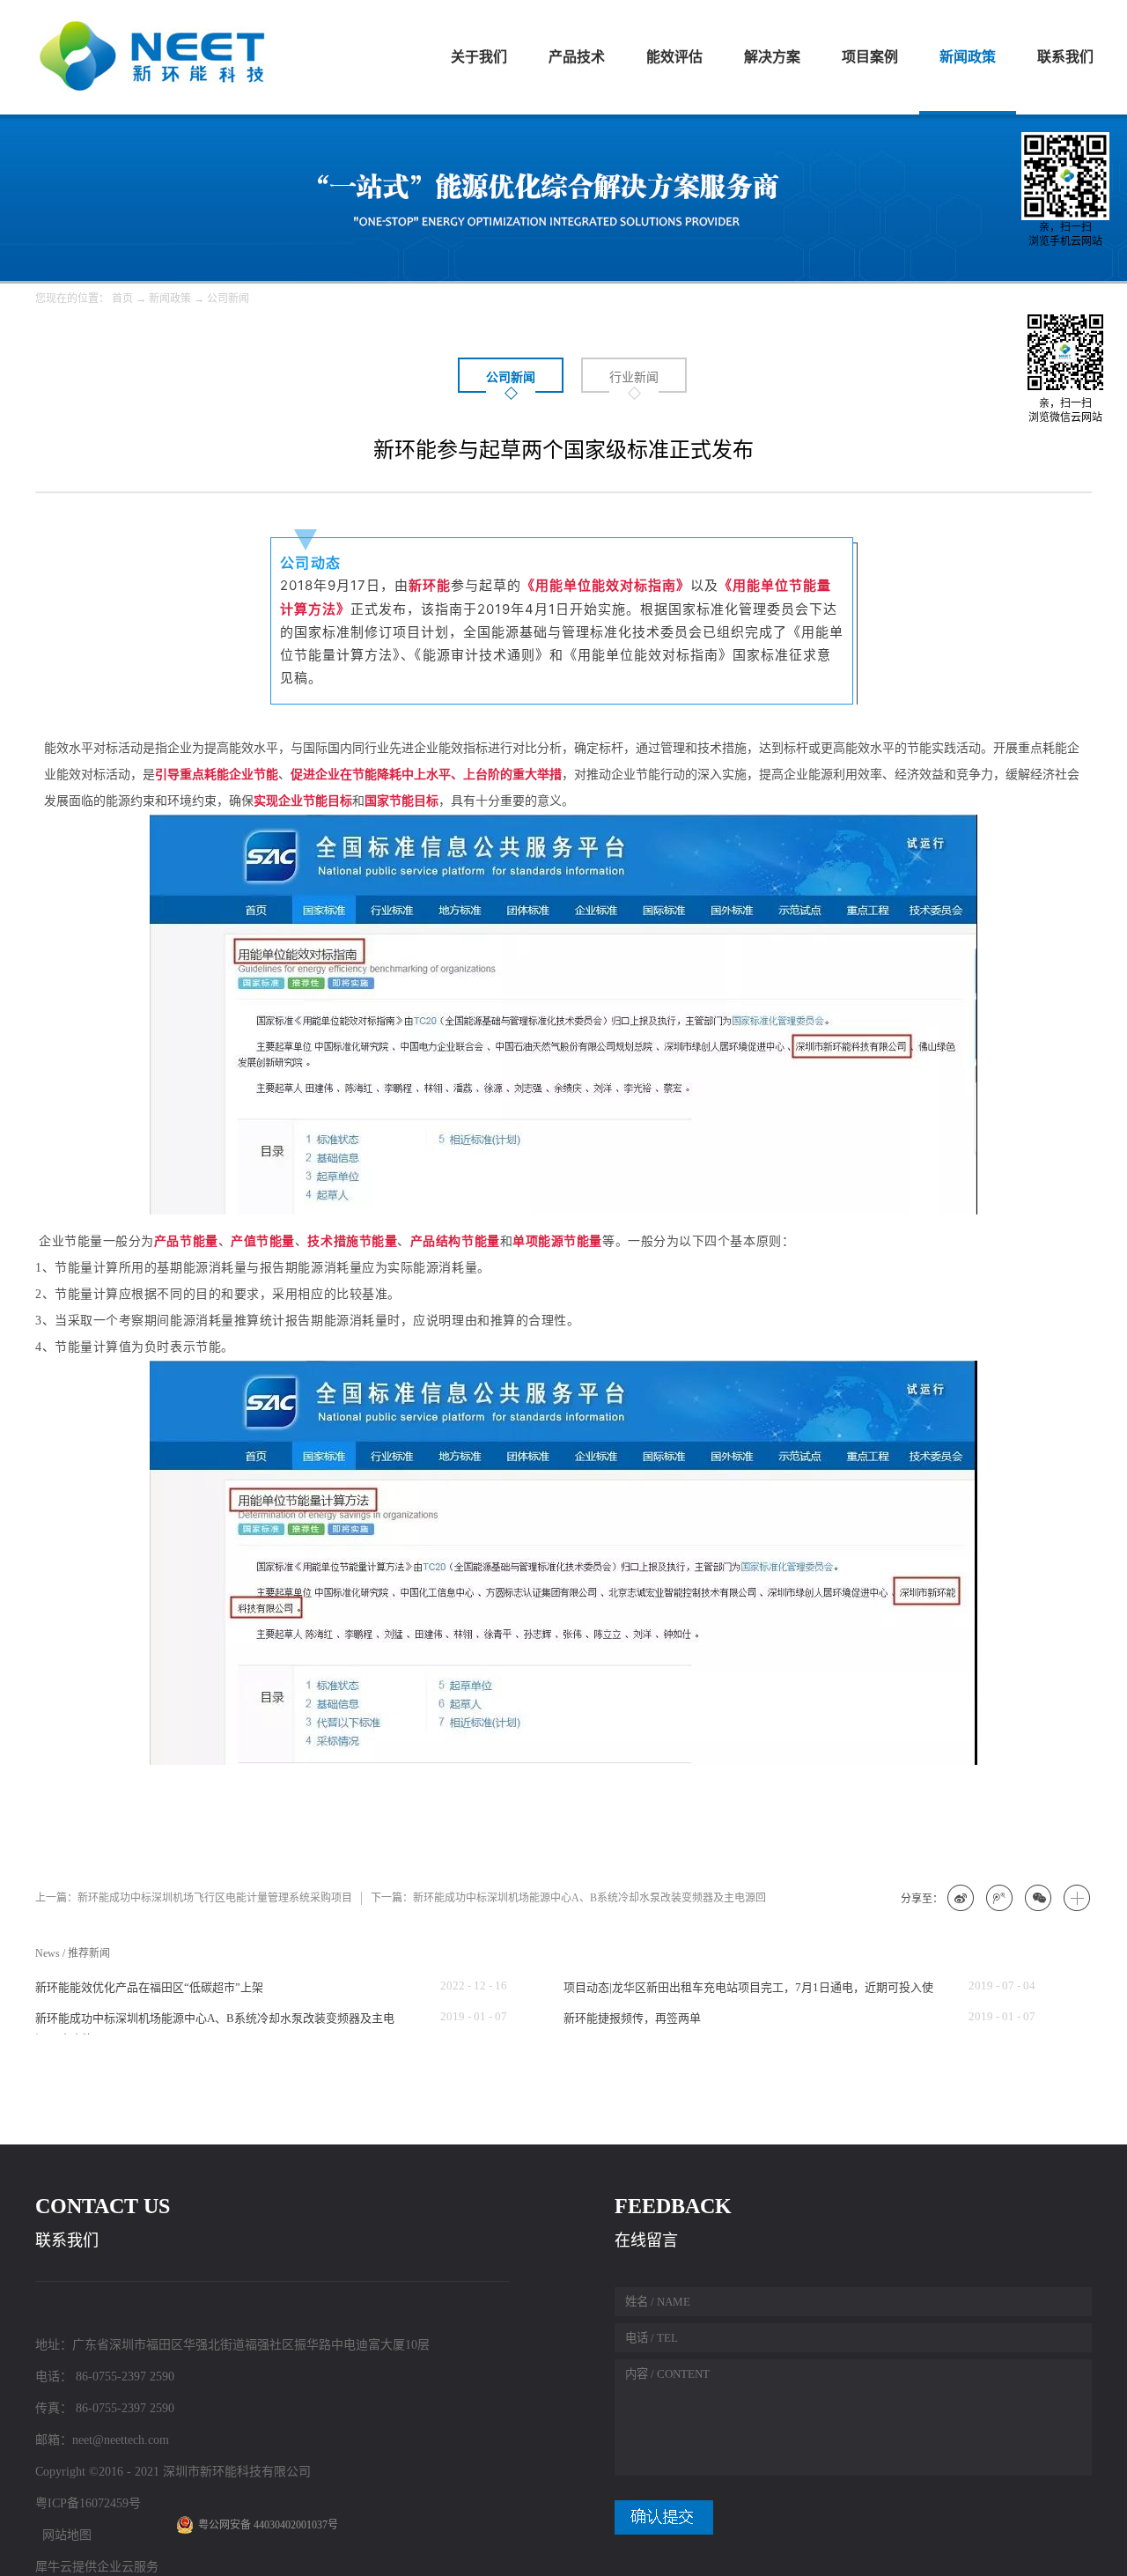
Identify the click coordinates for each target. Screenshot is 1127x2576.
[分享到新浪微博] (961, 1899)
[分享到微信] (1039, 1899)
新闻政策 (170, 299)
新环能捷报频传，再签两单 (632, 2018)
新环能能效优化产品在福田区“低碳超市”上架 (149, 1987)
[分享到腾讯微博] (1000, 1899)
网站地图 (63, 2535)
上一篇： (194, 1898)
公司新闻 (228, 299)
